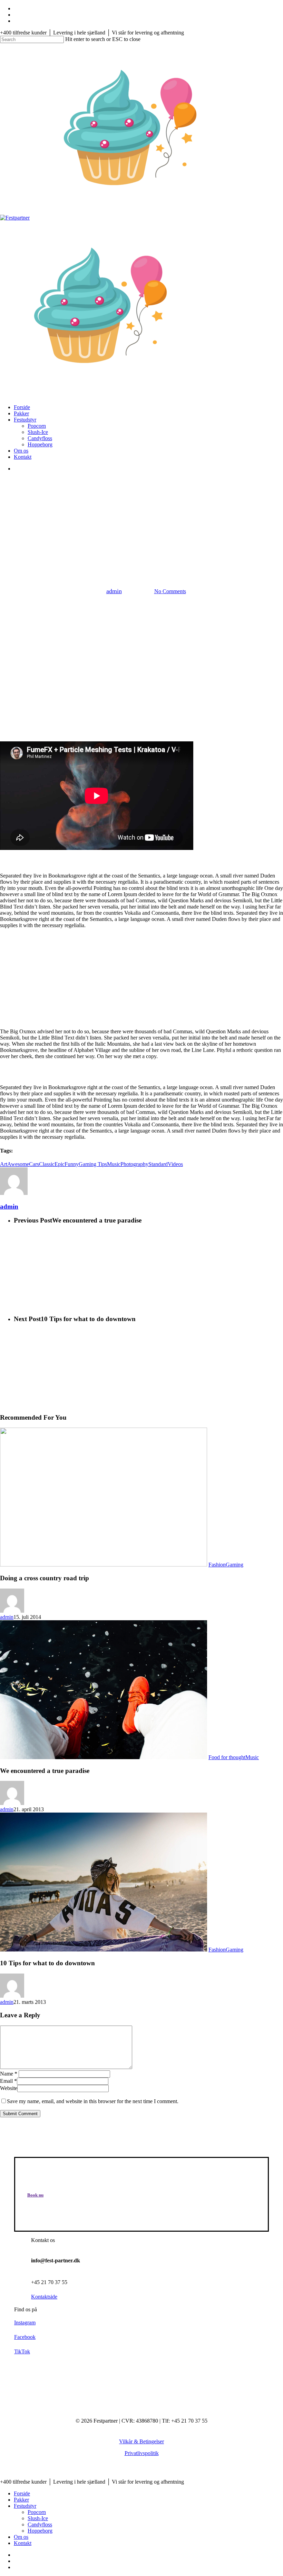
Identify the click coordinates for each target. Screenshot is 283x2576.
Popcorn (37, 2512)
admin (114, 591)
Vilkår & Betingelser (141, 2441)
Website (9, 2088)
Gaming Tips (93, 1164)
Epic (60, 1164)
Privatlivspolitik (142, 2453)
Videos (175, 1164)
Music (114, 1164)
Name (9, 2074)
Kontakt (23, 2543)
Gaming (235, 1565)
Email (8, 2081)
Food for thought (156, 555)
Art (4, 1164)
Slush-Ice (38, 2518)
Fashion (117, 555)
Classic (47, 1164)
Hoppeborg (40, 2531)
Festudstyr (25, 2506)
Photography (134, 1164)
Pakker (21, 2500)
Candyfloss (40, 2524)
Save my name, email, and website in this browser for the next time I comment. (93, 2101)
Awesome (18, 1164)
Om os (21, 2537)
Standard (158, 1164)
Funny (72, 1164)
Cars (34, 1164)
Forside (22, 2493)
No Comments (170, 591)
